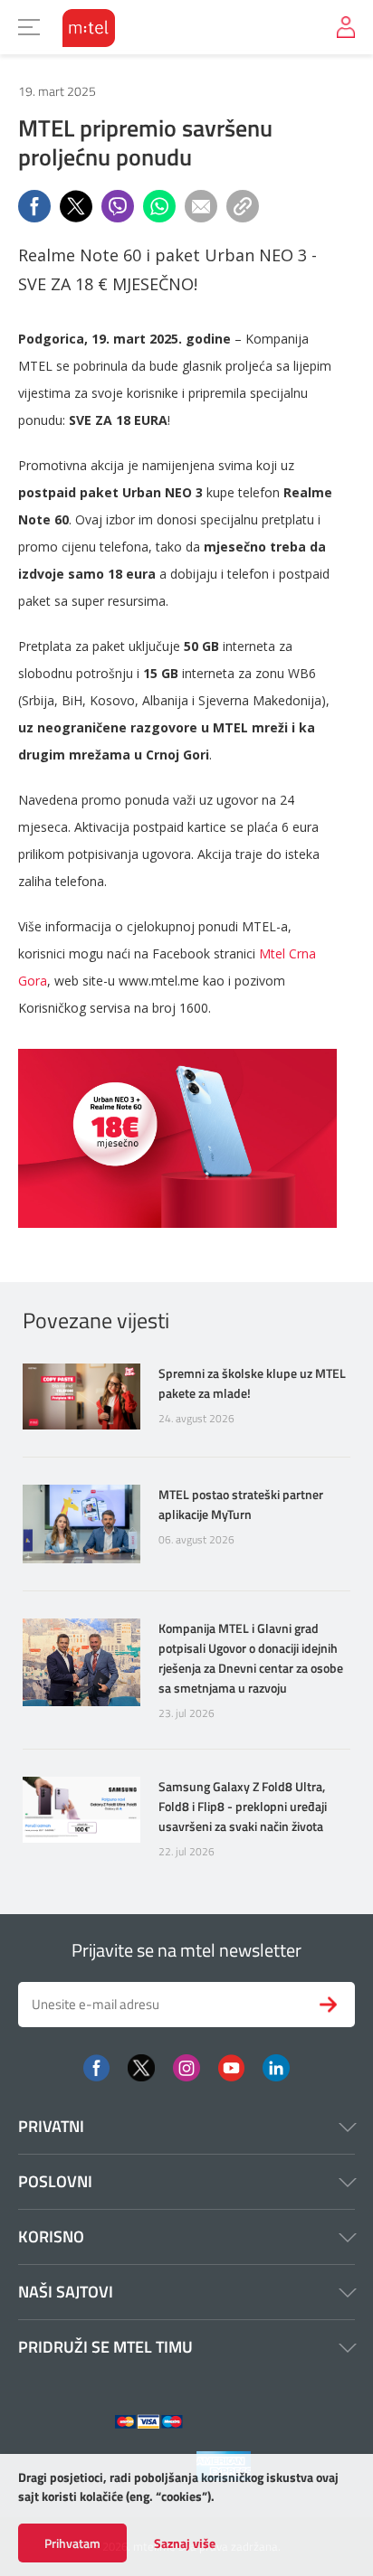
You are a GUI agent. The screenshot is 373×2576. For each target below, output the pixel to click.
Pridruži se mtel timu (105, 2347)
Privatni (51, 2126)
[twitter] (141, 2066)
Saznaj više (185, 2543)
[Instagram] (186, 2066)
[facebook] (96, 2066)
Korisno (51, 2236)
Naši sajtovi (66, 2292)
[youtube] (231, 2066)
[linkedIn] (276, 2066)
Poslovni (55, 2181)
